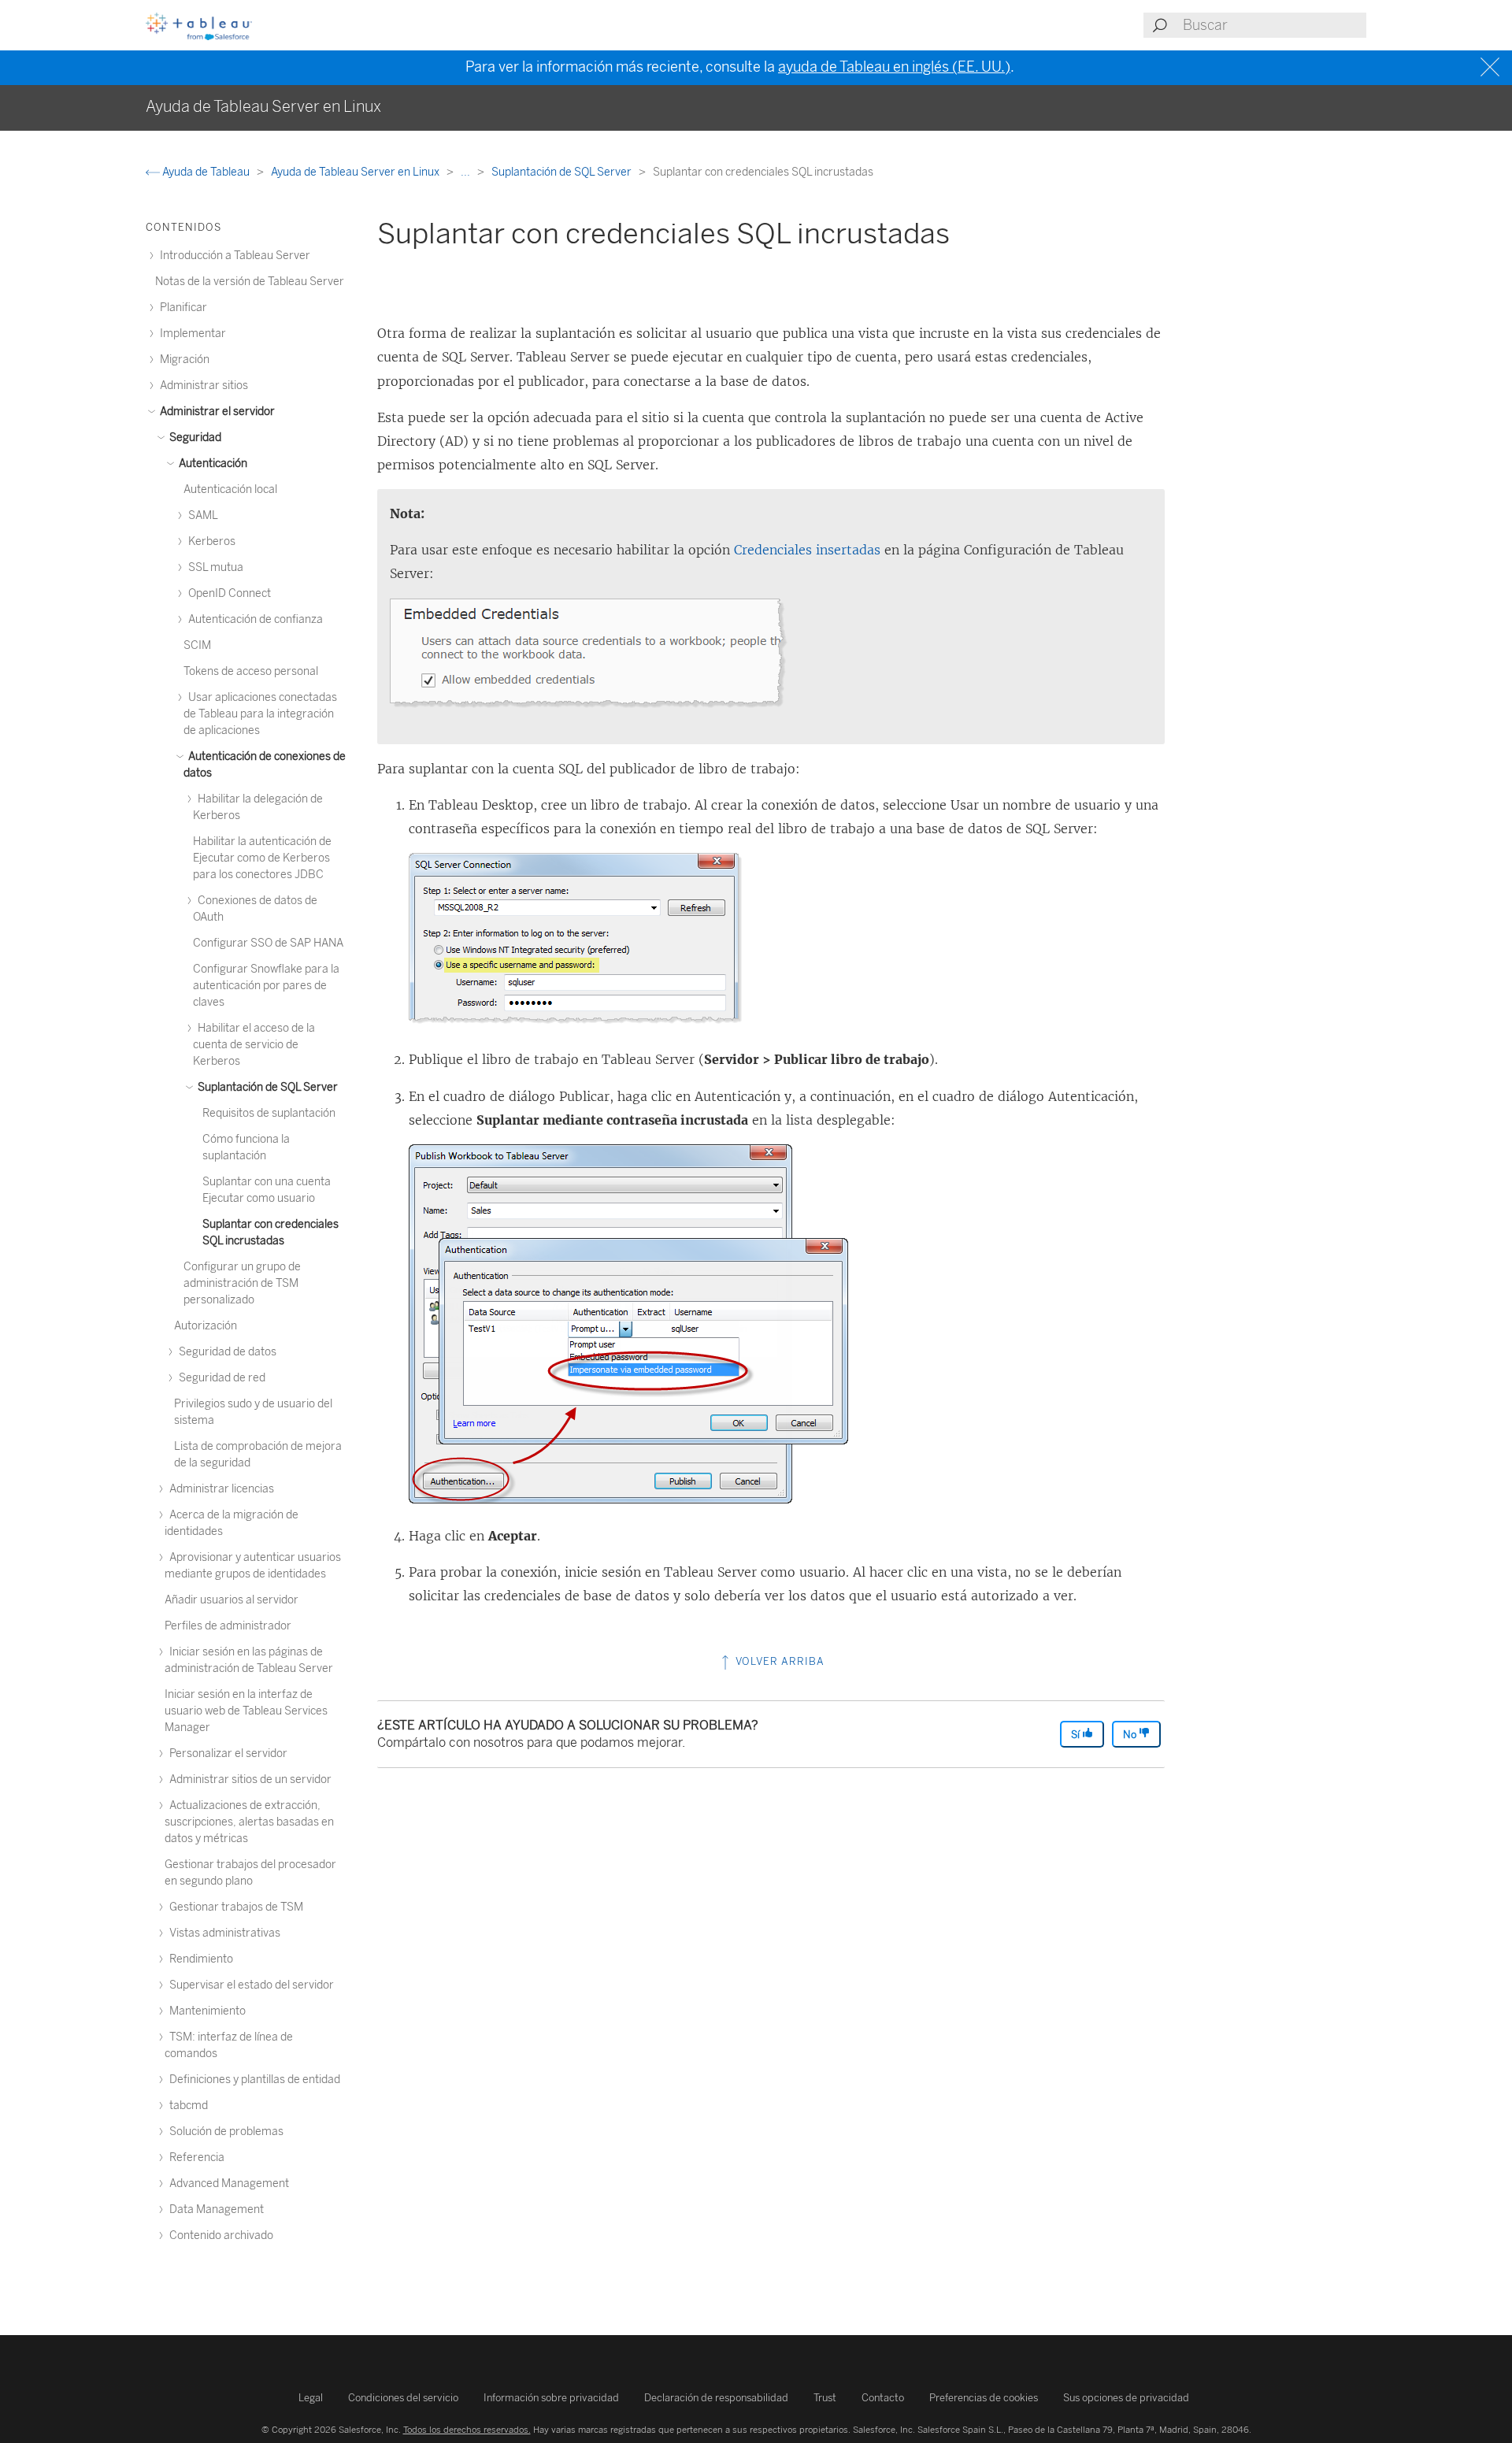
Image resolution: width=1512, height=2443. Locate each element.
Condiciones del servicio (403, 2398)
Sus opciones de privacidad (1126, 2398)
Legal (311, 2398)
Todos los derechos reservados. (467, 2430)
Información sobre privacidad (551, 2398)
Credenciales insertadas (807, 550)
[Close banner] (1492, 67)
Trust (825, 2398)
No (1131, 1735)
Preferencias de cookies (984, 2398)
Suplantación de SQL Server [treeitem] (267, 1087)
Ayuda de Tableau (206, 172)
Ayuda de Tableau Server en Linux (356, 172)
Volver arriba (778, 1661)
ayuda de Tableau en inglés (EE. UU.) (894, 67)
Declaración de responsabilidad (716, 2398)
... (467, 172)
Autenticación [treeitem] (212, 463)
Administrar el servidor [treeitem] (216, 411)
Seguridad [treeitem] (194, 437)
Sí (1077, 1735)
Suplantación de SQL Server (563, 172)
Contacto (883, 2398)
